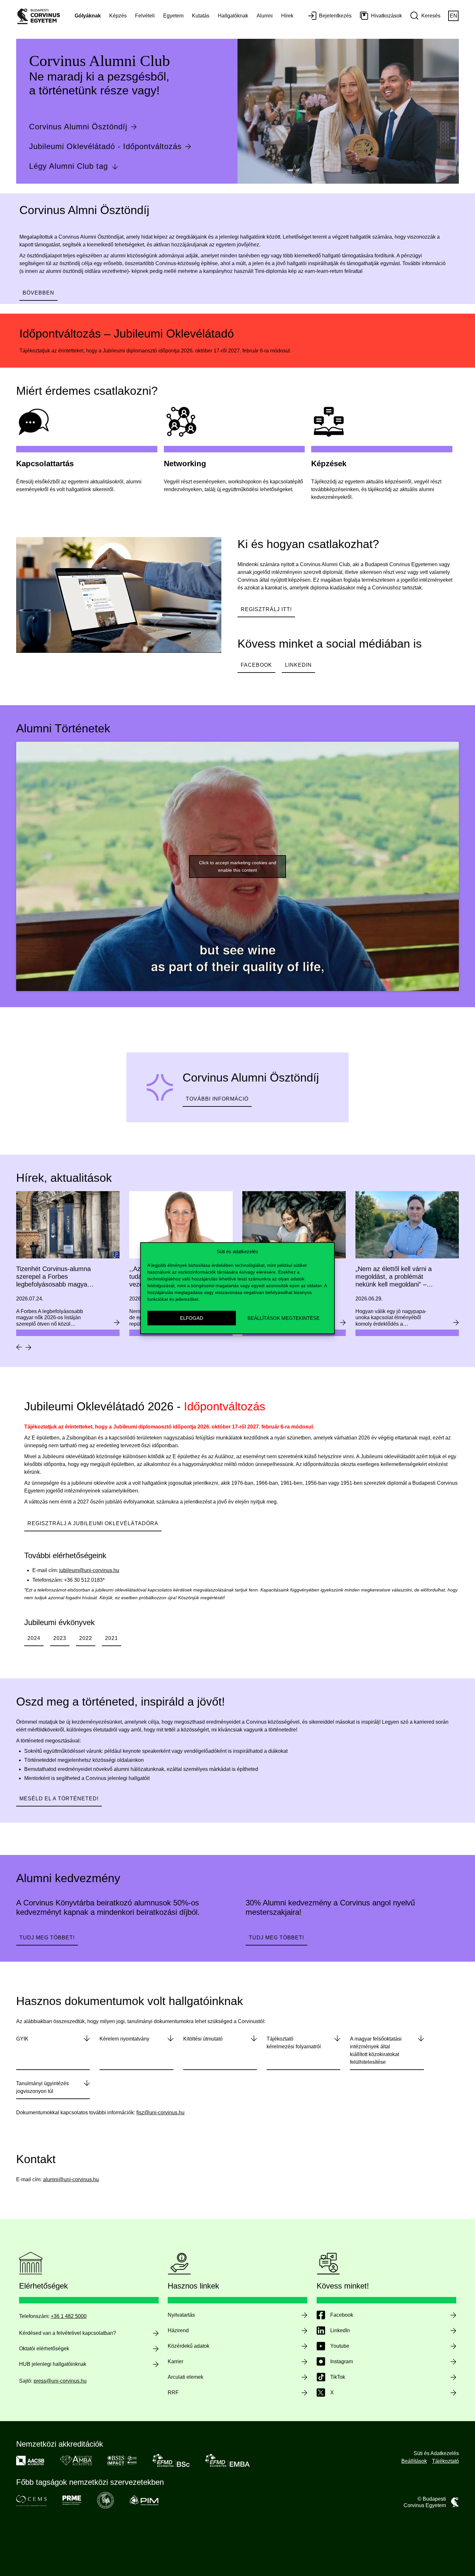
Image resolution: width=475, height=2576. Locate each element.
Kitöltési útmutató (203, 2039)
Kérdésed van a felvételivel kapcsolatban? (68, 2333)
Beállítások (414, 2461)
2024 (34, 1638)
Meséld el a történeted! (59, 1799)
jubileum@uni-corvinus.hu (89, 1570)
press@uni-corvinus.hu (60, 2381)
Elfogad (192, 1318)
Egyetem (173, 16)
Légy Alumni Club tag (69, 166)
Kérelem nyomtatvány (124, 2039)
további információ (217, 1099)
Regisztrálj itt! (266, 609)
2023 (60, 1638)
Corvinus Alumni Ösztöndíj (78, 127)
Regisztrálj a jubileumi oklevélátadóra (93, 1523)
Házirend (178, 2330)
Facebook (256, 665)
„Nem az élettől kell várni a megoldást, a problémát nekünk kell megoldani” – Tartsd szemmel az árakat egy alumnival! (394, 1284)
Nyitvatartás (181, 2315)
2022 (86, 1638)
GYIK (22, 2039)
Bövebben (38, 293)
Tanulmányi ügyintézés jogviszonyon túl (42, 2087)
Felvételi (145, 16)
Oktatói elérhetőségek (44, 2349)
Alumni (265, 16)
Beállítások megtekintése (284, 1318)
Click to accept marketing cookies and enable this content (238, 866)
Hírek (287, 16)
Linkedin (298, 665)
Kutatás (201, 16)
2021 (111, 1638)
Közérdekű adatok (189, 2346)
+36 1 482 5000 (69, 2316)
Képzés (118, 16)
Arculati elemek (185, 2377)
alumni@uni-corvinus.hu (71, 2179)
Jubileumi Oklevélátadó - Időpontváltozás (105, 146)
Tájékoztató (445, 2461)
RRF (173, 2393)
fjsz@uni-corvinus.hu (160, 2113)
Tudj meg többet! (47, 1938)
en (454, 16)
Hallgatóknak (233, 16)
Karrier (175, 2361)
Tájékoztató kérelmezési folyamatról (294, 2043)
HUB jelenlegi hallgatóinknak (53, 2364)
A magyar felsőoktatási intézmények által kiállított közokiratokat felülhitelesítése (376, 2050)
